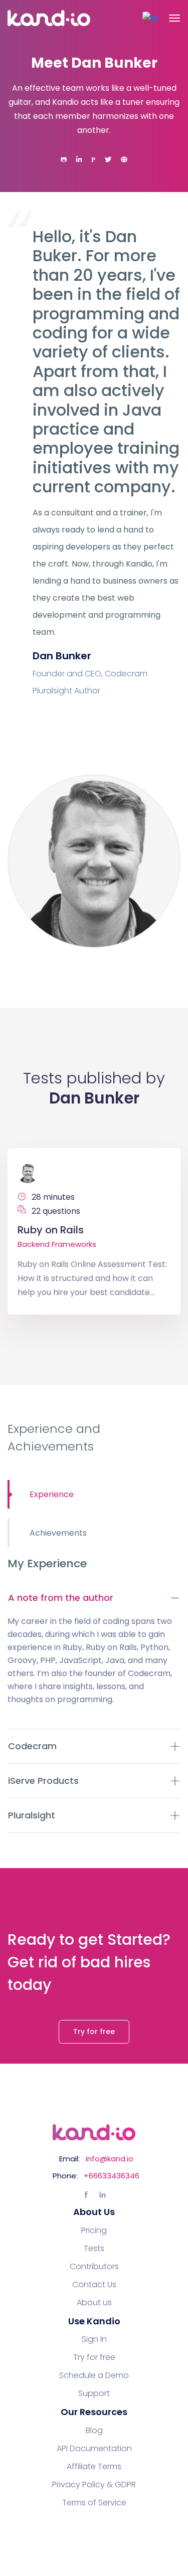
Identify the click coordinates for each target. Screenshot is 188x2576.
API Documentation (94, 2449)
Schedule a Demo (94, 2375)
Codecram (32, 1746)
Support (94, 2394)
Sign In (94, 2339)
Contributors (94, 2267)
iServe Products (43, 1781)
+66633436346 (112, 2176)
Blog (94, 2431)
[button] (150, 18)
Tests (94, 2249)
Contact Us (94, 2285)
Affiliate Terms (94, 2467)
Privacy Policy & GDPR (94, 2485)
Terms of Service (94, 2503)
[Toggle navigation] (174, 18)
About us (94, 2303)
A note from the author (61, 1598)
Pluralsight (32, 1815)
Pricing (94, 2231)
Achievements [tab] (58, 1533)
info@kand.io (110, 2159)
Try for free (94, 2032)
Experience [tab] (52, 1494)
